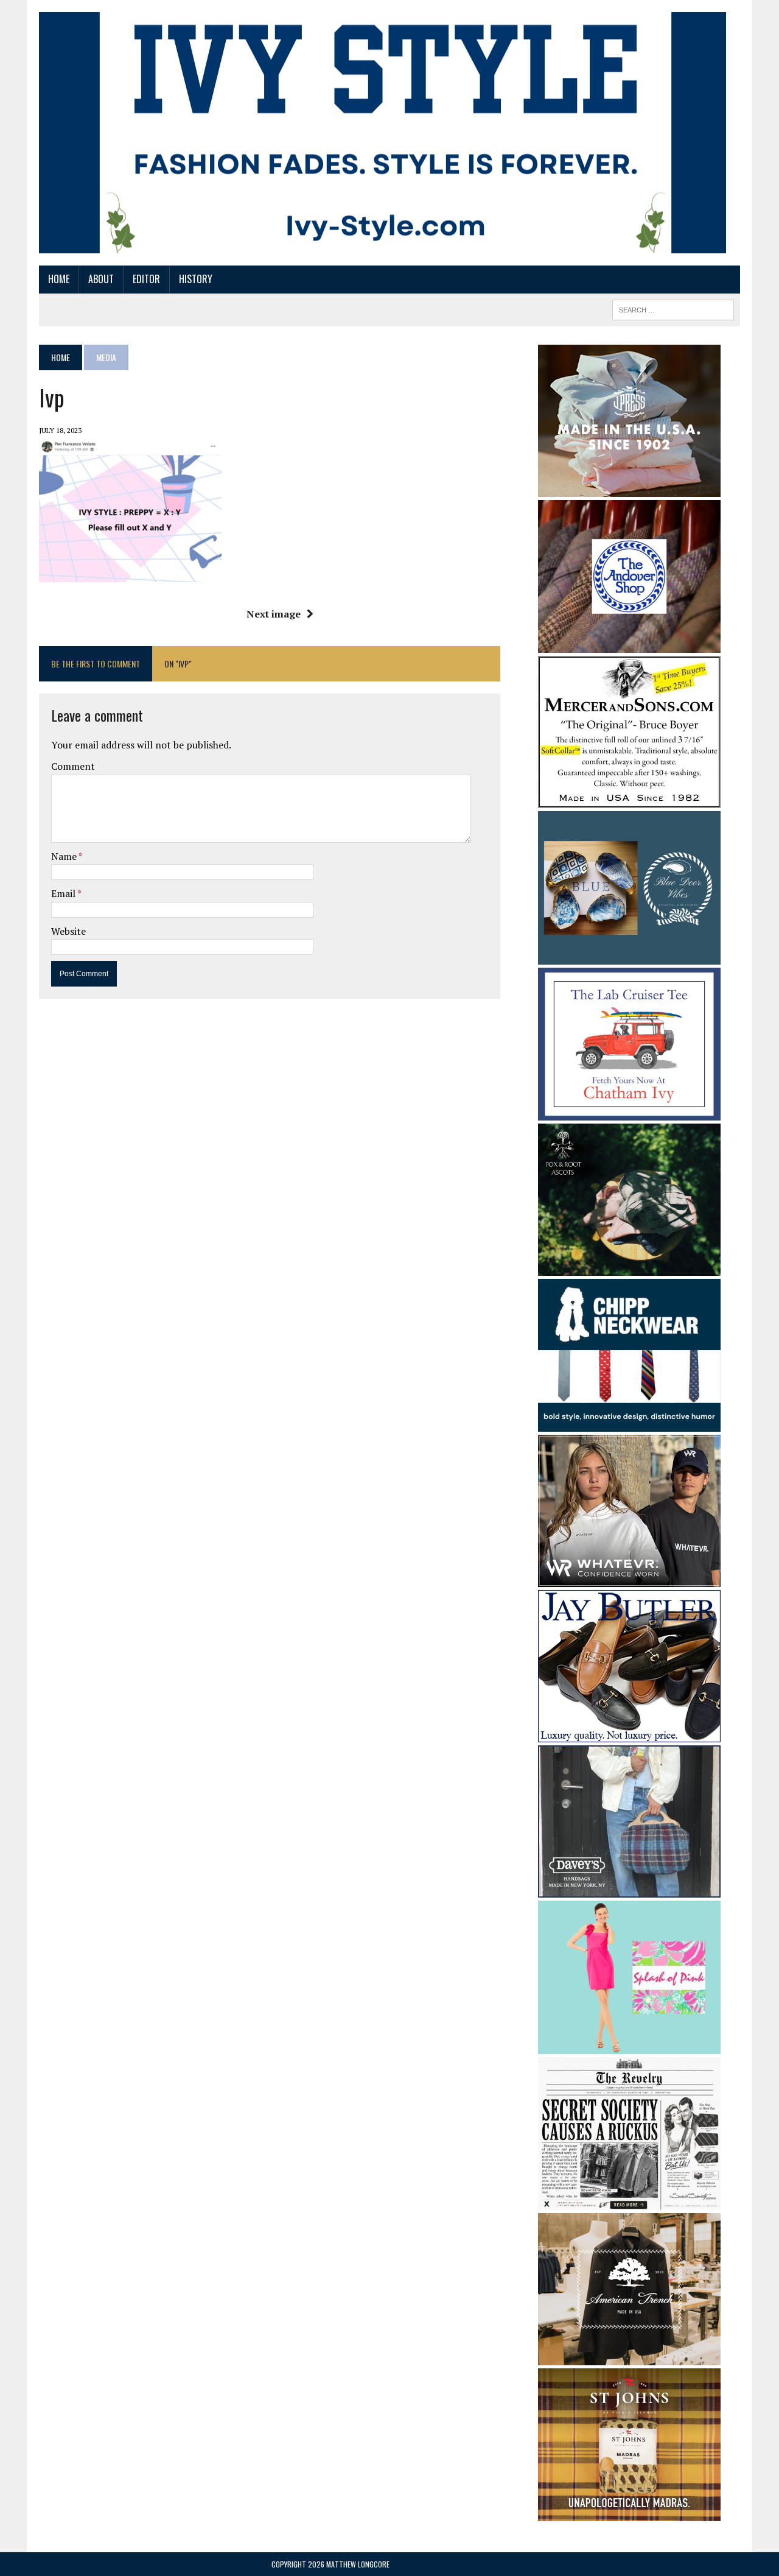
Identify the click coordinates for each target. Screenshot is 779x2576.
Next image (274, 614)
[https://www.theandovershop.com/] (629, 644)
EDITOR (146, 279)
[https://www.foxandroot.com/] (629, 1267)
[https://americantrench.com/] (629, 2357)
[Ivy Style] (383, 133)
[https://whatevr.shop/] (629, 1579)
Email (64, 893)
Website (68, 931)
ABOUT (101, 279)
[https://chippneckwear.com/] (629, 1424)
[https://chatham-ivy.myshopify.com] (629, 1112)
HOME (59, 279)
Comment (73, 766)
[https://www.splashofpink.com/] (629, 2046)
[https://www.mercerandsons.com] (629, 800)
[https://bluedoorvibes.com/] (629, 956)
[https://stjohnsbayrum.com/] (629, 2513)
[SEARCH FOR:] (673, 308)
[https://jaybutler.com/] (629, 1734)
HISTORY (196, 279)
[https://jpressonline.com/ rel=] (629, 488)
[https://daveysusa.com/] (629, 1890)
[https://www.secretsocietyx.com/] (629, 2202)
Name (65, 856)
